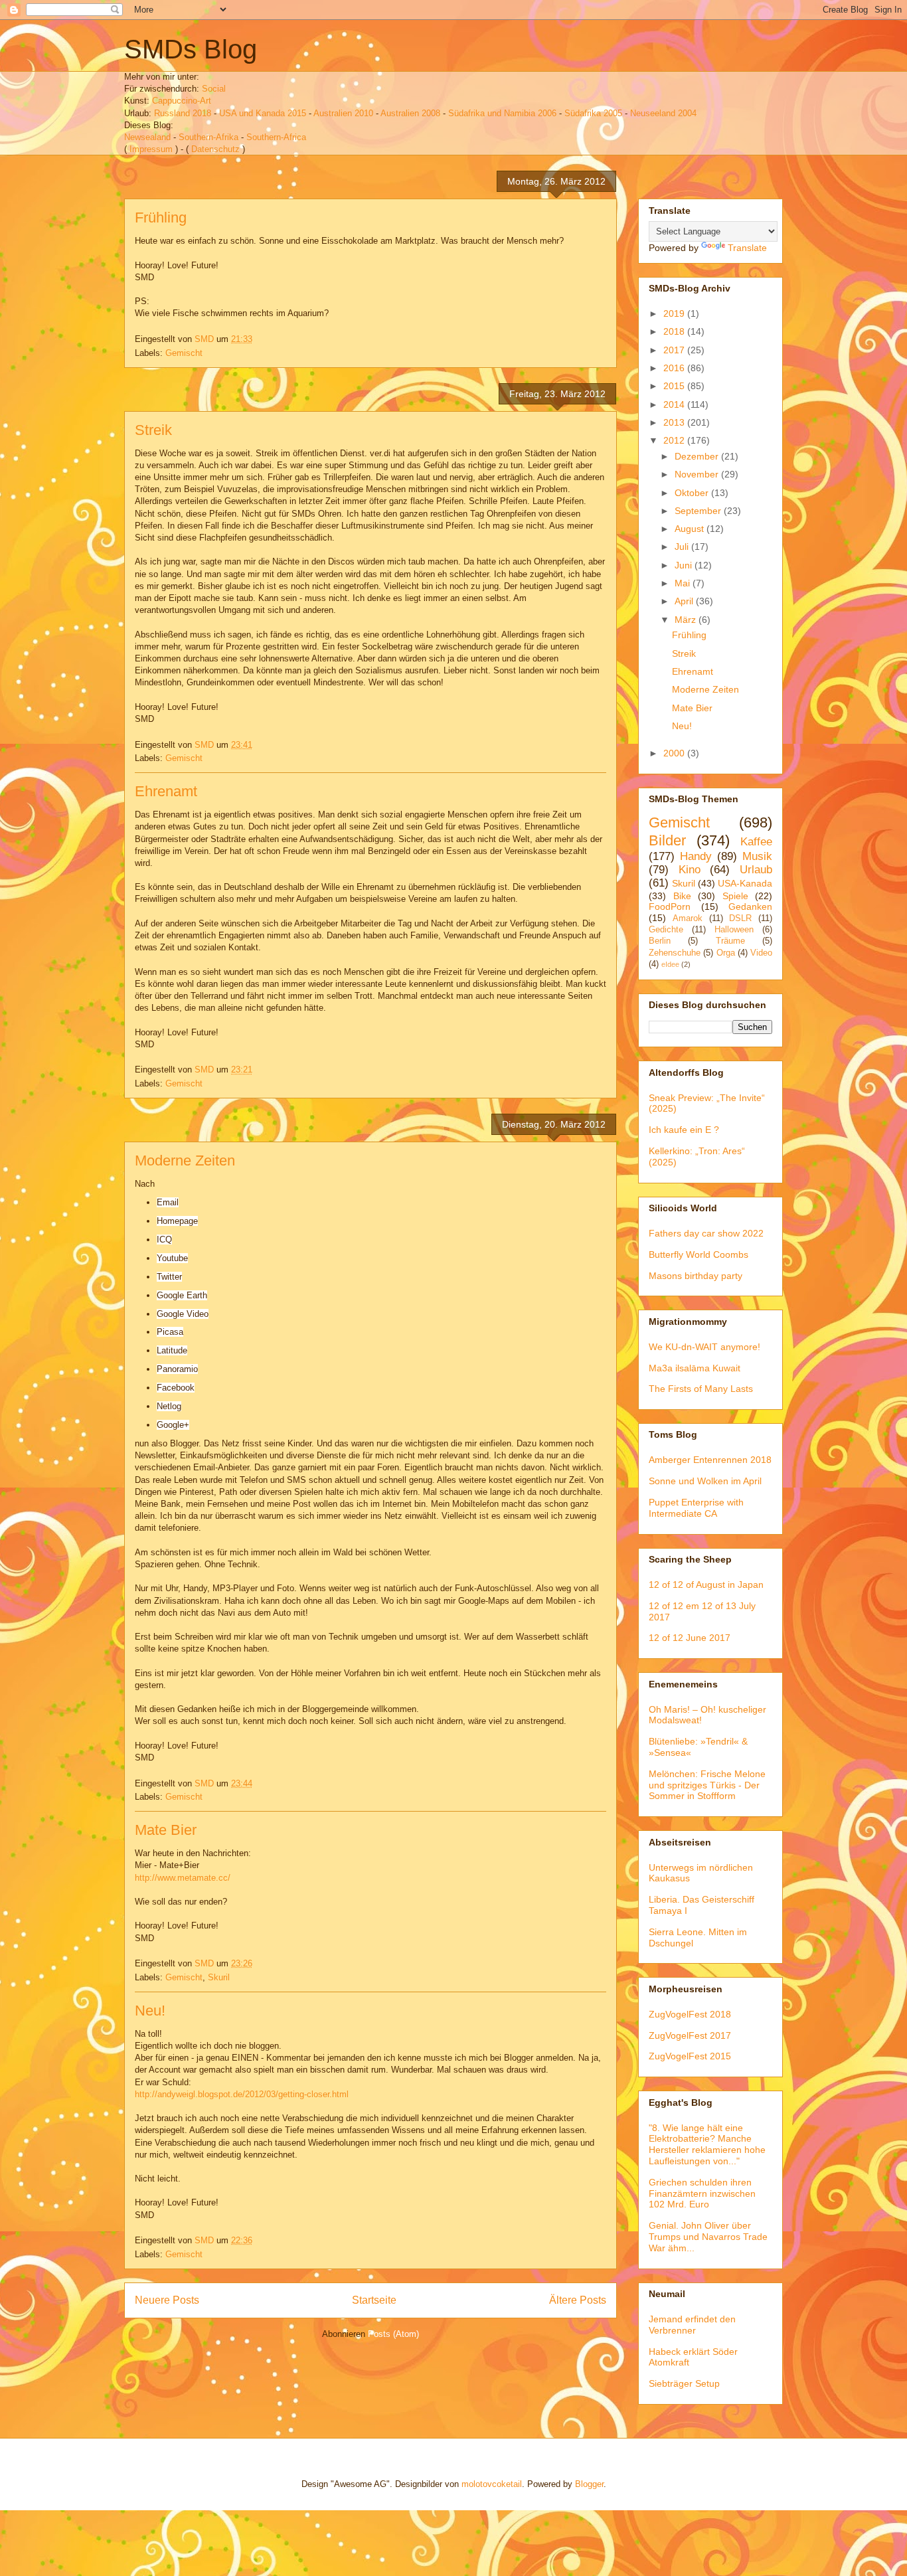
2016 (675, 368)
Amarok (688, 918)
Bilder (667, 840)
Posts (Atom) (393, 2334)
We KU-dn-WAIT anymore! (704, 1347)
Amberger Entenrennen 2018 (710, 1460)
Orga (726, 953)
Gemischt (184, 353)
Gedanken (750, 906)
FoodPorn (670, 906)
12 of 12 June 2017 (690, 1638)
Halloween (734, 930)
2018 (675, 331)
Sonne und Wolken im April (705, 1481)
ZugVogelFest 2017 (690, 2035)
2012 (675, 440)
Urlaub (756, 870)
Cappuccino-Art (182, 101)
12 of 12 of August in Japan (706, 1585)
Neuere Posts (167, 2300)
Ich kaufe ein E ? (684, 1130)
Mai (684, 583)
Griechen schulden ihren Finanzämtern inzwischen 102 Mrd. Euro (702, 2193)
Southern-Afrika (208, 137)
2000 (675, 753)
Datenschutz (215, 149)
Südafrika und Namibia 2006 (502, 113)
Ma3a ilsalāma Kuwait (695, 1368)
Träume (730, 941)
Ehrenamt (166, 791)
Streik (153, 430)
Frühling (161, 217)
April (685, 601)
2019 (675, 313)
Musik (757, 856)
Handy (696, 856)
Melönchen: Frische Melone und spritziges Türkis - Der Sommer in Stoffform (707, 1785)
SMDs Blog (191, 49)
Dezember (698, 456)
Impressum (151, 149)
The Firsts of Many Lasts (701, 1389)
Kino (690, 870)
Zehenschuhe (675, 953)
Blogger (589, 2484)
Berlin (660, 941)
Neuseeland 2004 (663, 113)
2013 (675, 422)
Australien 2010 (343, 113)
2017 (675, 350)
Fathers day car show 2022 (706, 1233)
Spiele (735, 896)
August (691, 529)
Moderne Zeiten (185, 1160)
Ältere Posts (578, 2300)
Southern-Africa (276, 137)
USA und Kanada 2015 (263, 113)
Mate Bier (166, 1830)
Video (761, 953)
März (687, 620)
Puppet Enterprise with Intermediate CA (696, 1508)
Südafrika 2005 (593, 113)
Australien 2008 (410, 113)
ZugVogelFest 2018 (690, 2014)
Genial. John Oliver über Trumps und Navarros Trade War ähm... (708, 2237)
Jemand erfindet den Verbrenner (692, 2325)
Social (214, 89)
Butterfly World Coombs (699, 1254)
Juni (685, 565)
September (699, 511)
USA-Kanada (745, 883)
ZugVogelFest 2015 (690, 2056)
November (698, 474)
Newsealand (147, 137)
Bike (682, 896)
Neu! (150, 2011)
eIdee (670, 964)
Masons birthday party (696, 1276)
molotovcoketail (492, 2484)
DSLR (740, 918)
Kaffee (756, 842)
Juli (683, 547)
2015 (675, 386)
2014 (675, 404)
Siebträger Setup (684, 2383)
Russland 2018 (183, 113)
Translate (747, 248)
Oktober (693, 493)
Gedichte (666, 930)
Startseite (374, 2300)
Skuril (219, 1977)
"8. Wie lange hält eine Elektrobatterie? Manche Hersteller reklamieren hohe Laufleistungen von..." (707, 2144)
